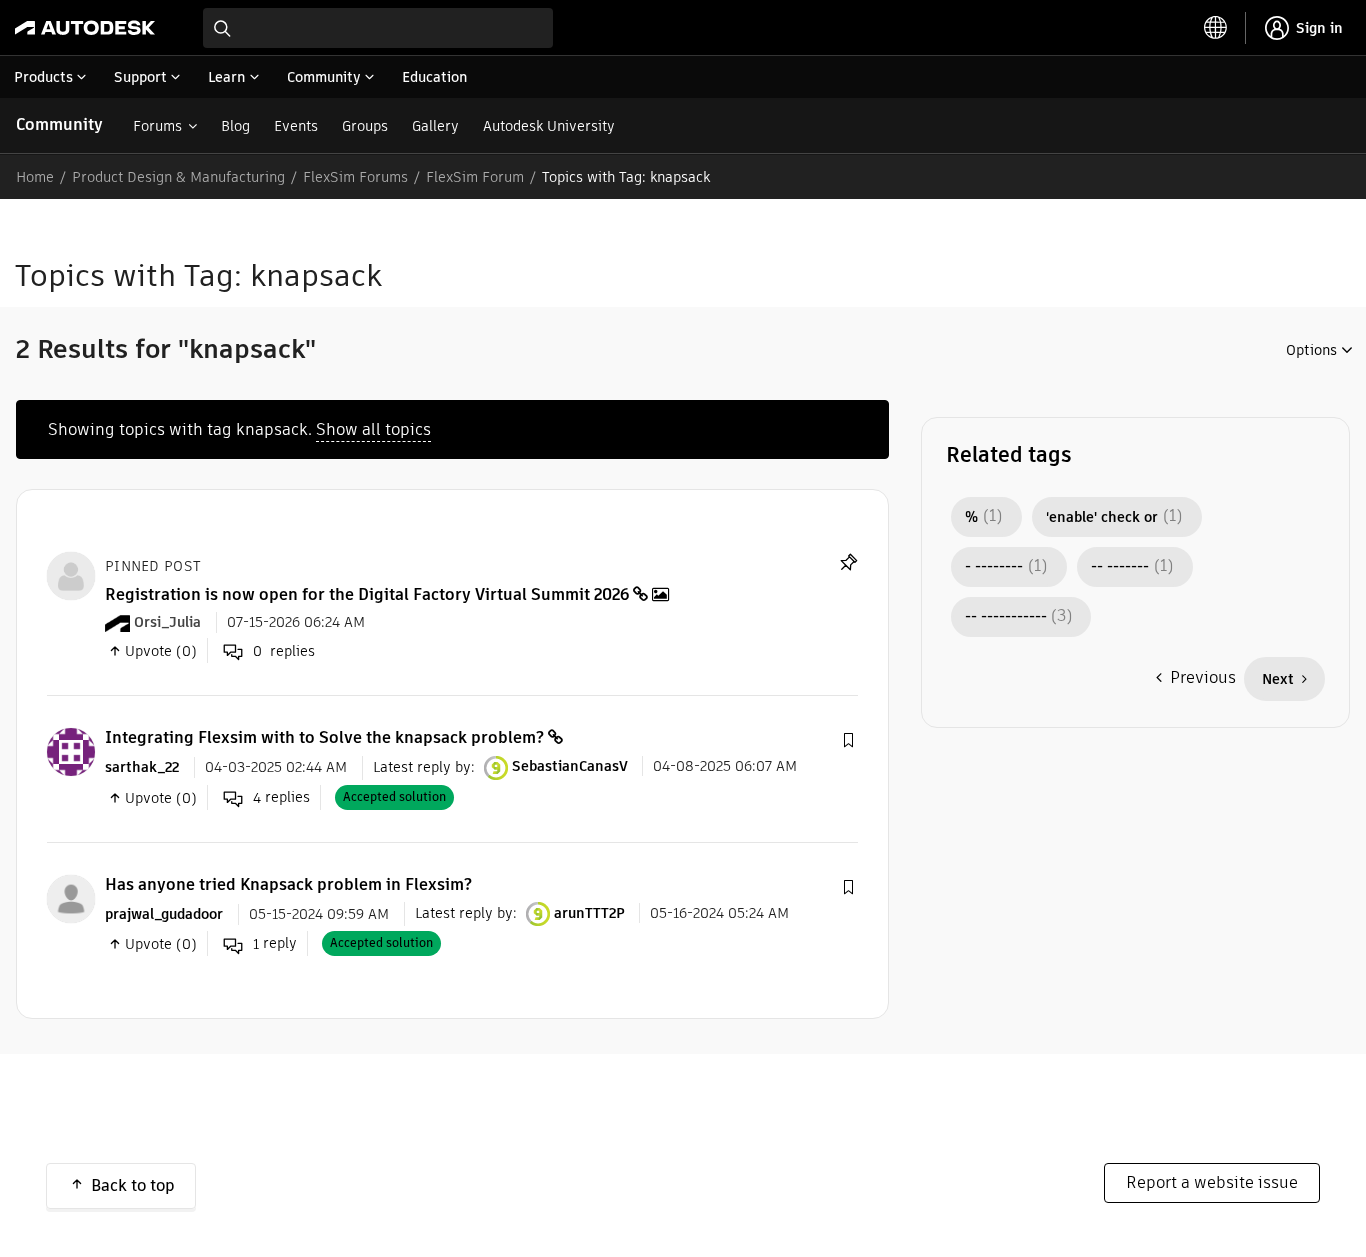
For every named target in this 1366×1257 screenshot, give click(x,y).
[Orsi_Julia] (71, 574)
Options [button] (1311, 350)
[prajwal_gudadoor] (71, 897)
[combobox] (378, 28)
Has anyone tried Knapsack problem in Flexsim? (288, 884)
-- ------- (1120, 567)
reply (275, 943)
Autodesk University (549, 126)
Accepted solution (394, 796)
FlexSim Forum (475, 177)
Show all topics (373, 429)
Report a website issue (1212, 1182)
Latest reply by (422, 766)
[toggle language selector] (1216, 28)
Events (296, 126)
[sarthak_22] (71, 751)
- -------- (994, 567)
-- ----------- (1006, 617)
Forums (157, 126)
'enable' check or (1102, 517)
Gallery (435, 126)
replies (281, 797)
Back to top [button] (133, 1185)
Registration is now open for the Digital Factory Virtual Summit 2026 (367, 594)
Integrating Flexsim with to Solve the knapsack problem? (324, 737)
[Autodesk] (85, 28)
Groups (365, 126)
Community (59, 124)
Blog (235, 126)
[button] (848, 741)
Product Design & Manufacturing (178, 177)
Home (35, 177)
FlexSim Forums (355, 177)
